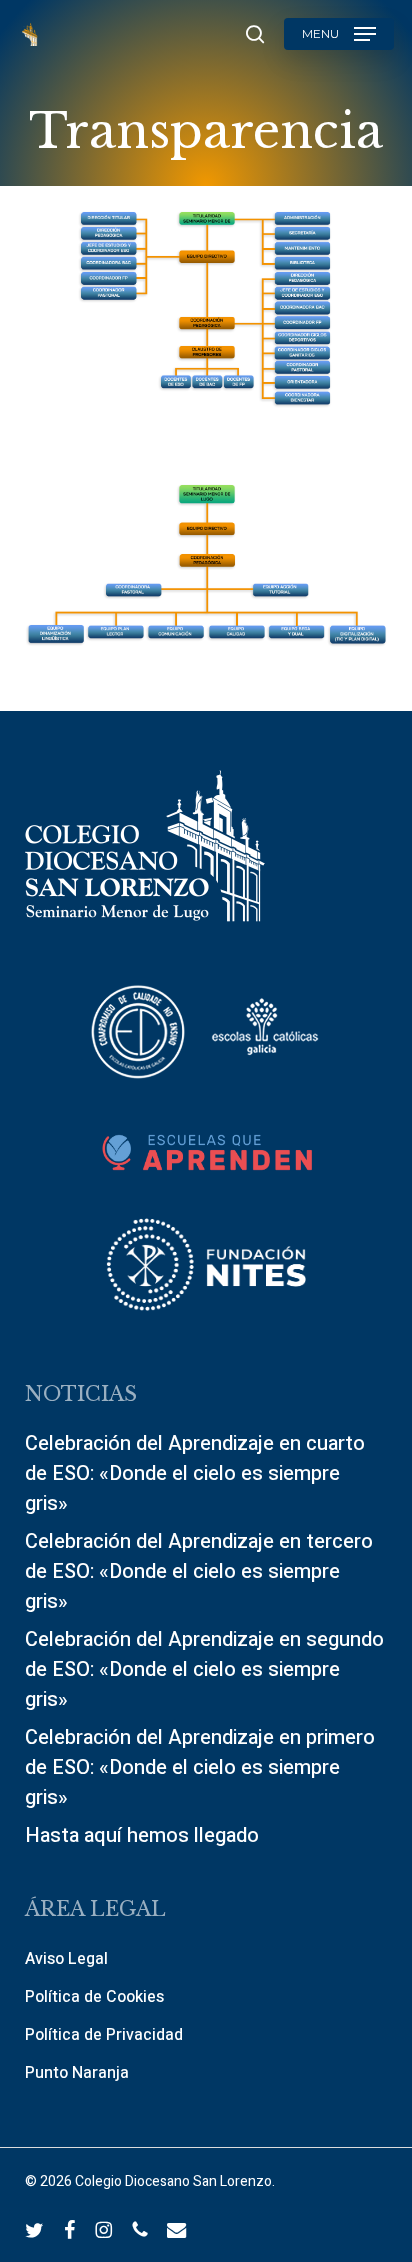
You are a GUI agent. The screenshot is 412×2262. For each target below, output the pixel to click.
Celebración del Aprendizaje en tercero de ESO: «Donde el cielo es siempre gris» (199, 1571)
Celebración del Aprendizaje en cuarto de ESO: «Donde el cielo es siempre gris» (195, 1473)
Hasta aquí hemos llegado (142, 1835)
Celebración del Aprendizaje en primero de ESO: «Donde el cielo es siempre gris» (200, 1767)
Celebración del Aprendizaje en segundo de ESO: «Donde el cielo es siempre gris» (204, 1669)
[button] (339, 34)
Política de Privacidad (104, 2035)
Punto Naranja (77, 2073)
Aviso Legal (66, 1959)
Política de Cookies (94, 1997)
